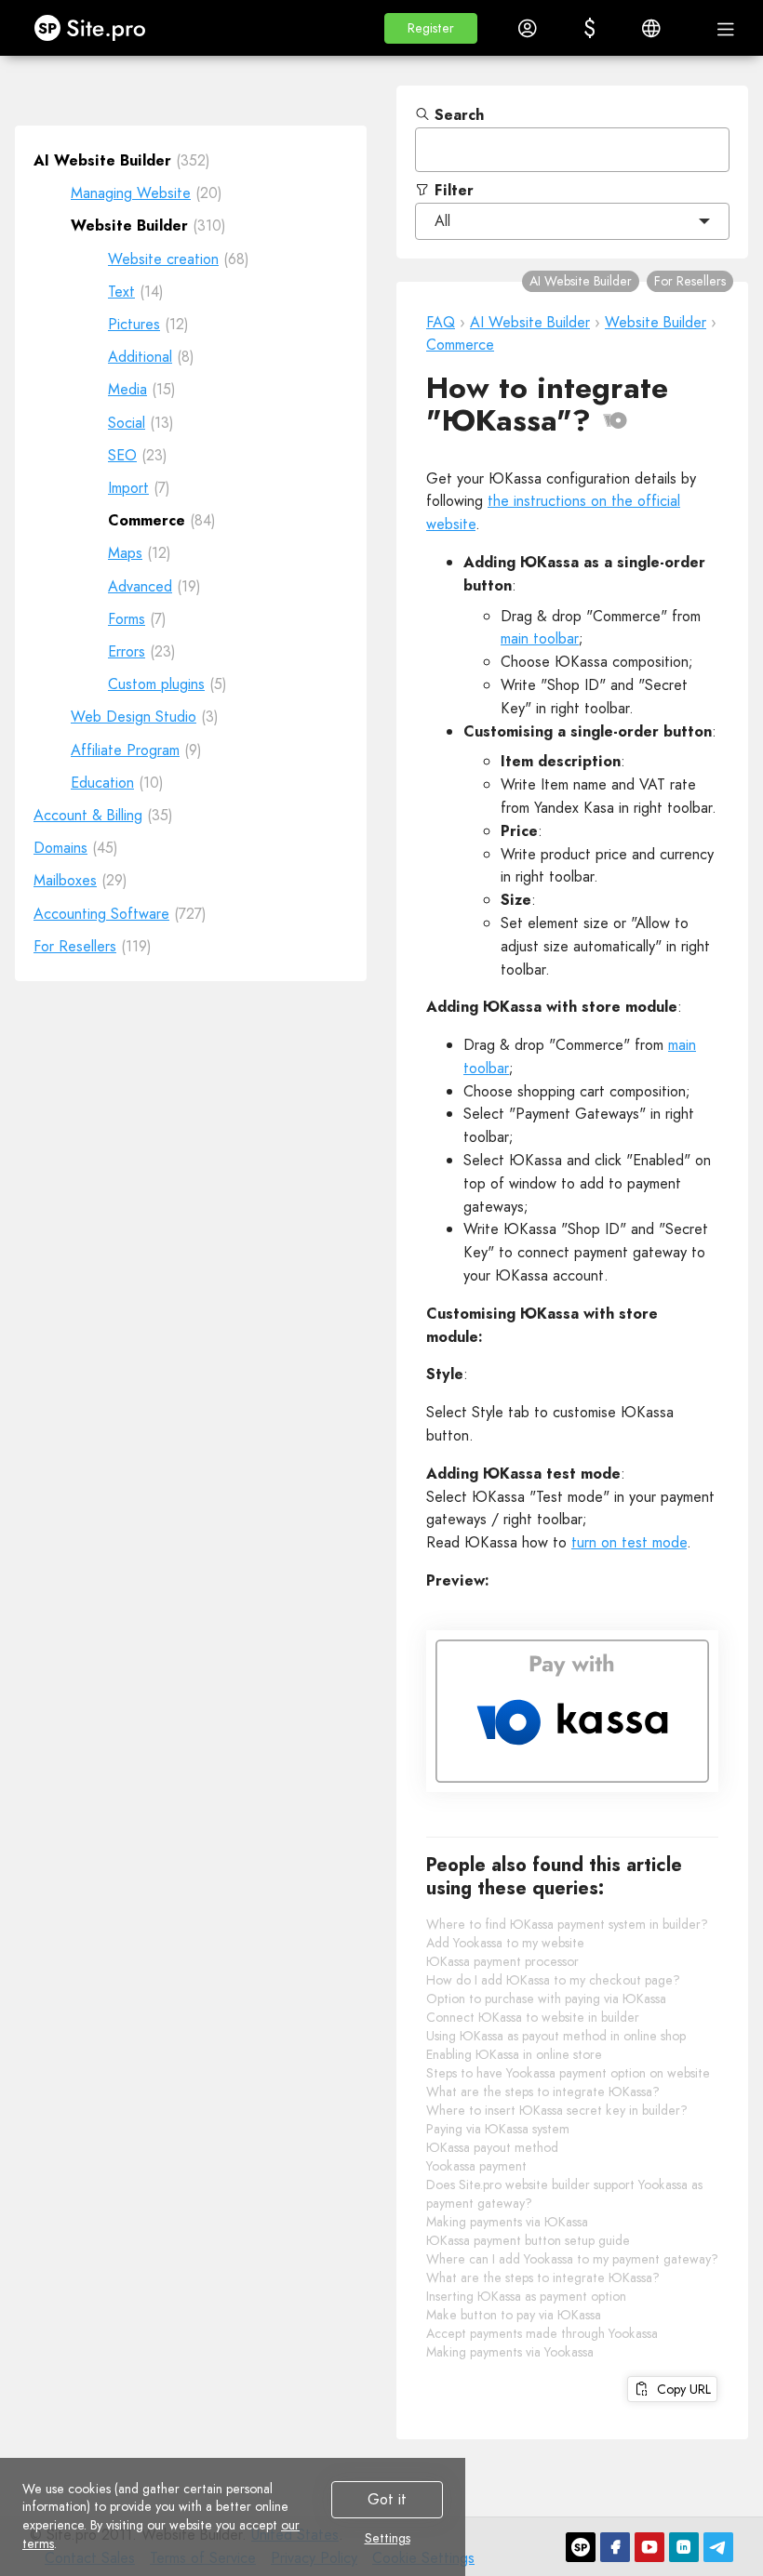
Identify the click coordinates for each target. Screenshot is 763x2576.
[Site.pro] (581, 2547)
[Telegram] (718, 2547)
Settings (388, 2539)
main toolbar (540, 638)
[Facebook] (615, 2547)
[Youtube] (649, 2547)
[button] (431, 28)
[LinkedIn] (684, 2547)
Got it (387, 2499)
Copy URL (680, 2389)
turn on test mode (629, 1542)
